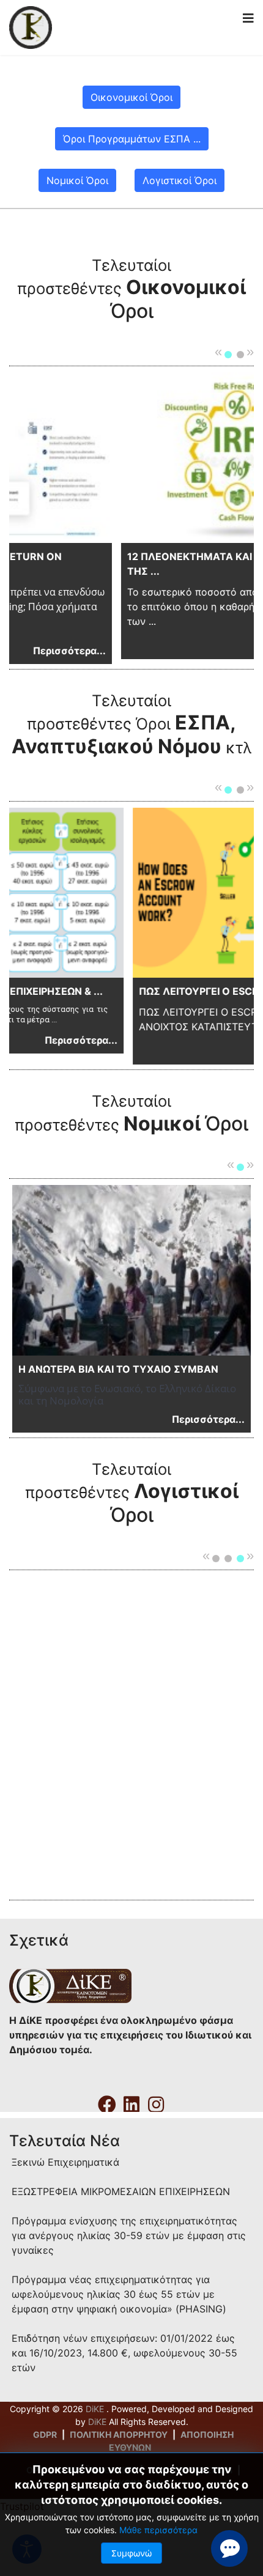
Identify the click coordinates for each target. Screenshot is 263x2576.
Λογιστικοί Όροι (180, 180)
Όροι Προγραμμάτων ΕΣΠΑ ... (132, 139)
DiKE (96, 2409)
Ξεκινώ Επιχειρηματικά (65, 2162)
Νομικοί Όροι (77, 180)
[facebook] (107, 2100)
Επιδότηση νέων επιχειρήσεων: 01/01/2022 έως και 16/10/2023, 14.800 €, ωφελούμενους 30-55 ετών (124, 2353)
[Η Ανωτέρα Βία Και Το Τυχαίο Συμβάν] (131, 1270)
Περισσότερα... (223, 646)
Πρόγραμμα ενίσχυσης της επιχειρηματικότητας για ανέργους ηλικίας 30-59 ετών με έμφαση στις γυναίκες (129, 2235)
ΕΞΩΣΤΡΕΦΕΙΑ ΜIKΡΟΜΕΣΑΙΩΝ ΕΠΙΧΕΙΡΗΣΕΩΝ (121, 2191)
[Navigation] (248, 18)
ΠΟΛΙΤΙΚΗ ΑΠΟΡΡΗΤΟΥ (119, 2434)
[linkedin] (131, 2100)
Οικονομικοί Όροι (131, 97)
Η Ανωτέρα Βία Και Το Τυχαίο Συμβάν (118, 1369)
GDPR (45, 2434)
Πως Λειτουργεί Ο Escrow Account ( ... (141, 991)
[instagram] (156, 2100)
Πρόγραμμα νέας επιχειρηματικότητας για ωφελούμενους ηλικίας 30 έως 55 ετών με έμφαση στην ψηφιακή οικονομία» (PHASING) (119, 2294)
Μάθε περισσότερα (158, 2530)
